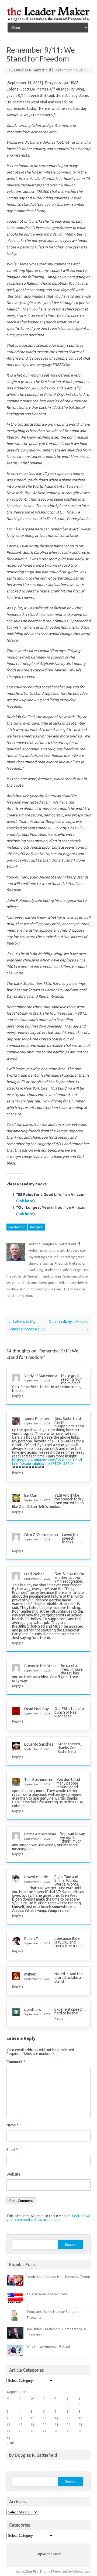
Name (13, 2125)
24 (8, 2431)
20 (44, 2425)
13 (44, 2418)
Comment (16, 2062)
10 (8, 2418)
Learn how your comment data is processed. (48, 2218)
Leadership (17, 1227)
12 (32, 2418)
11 (20, 2418)
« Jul (10, 2443)
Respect (37, 1227)
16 (80, 2418)
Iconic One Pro (27, 2571)
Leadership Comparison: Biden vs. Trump (58, 2277)
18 (20, 2425)
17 (8, 2425)
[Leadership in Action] (48, 20)
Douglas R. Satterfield (33, 70)
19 (32, 2425)
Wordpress (81, 2571)
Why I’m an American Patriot (48, 2346)
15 (68, 2418)
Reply (16, 1396)
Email (12, 2150)
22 (68, 2425)
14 (56, 2418)
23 (80, 2425)
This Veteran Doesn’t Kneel (47, 2294)
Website (13, 2174)
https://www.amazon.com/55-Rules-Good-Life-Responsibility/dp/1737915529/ (48, 1462)
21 (56, 2425)
